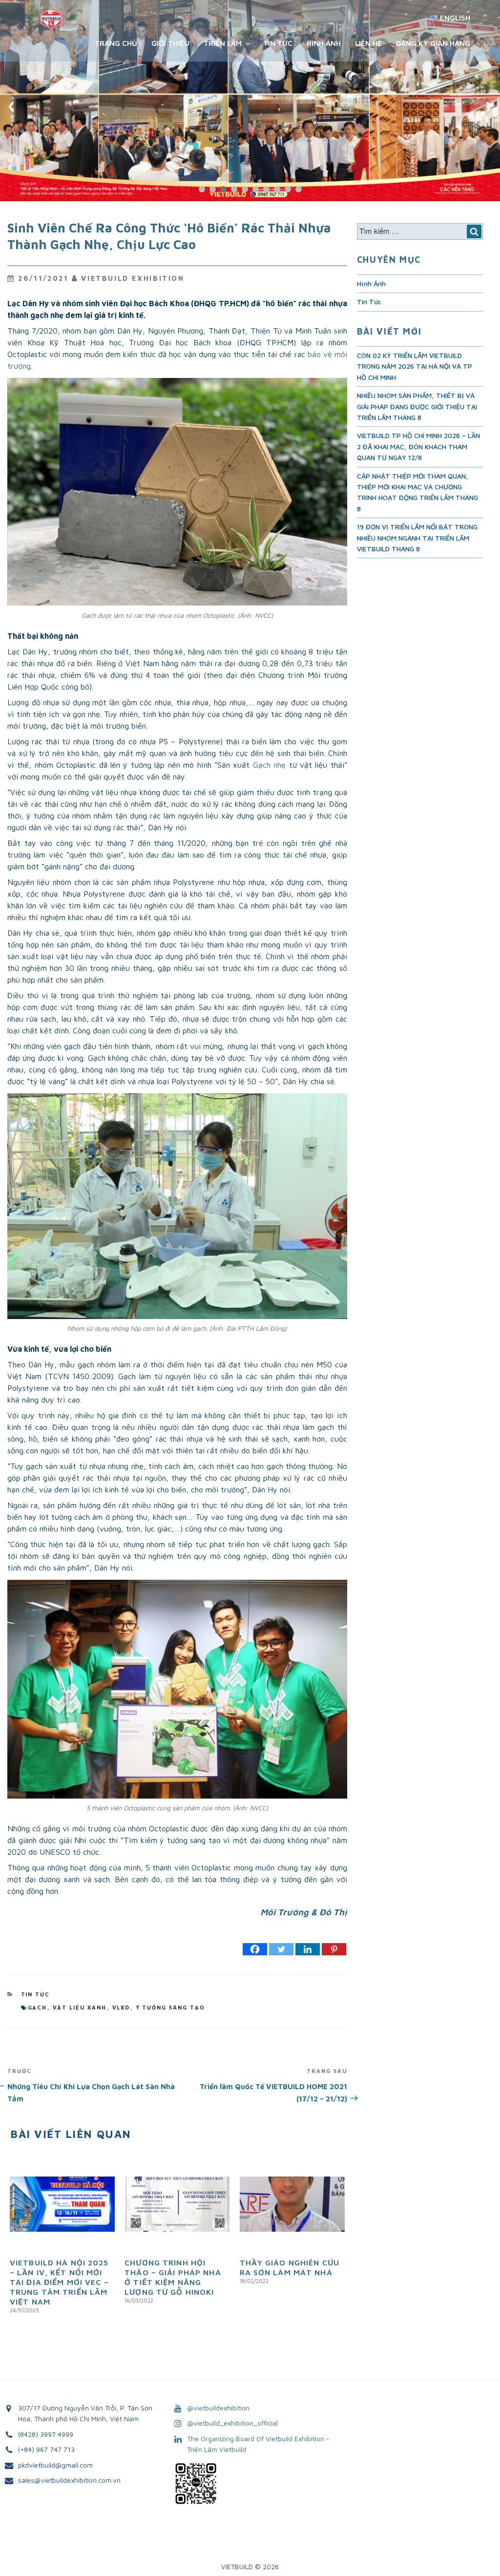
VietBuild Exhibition (133, 278)
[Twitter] (281, 1949)
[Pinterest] (334, 1949)
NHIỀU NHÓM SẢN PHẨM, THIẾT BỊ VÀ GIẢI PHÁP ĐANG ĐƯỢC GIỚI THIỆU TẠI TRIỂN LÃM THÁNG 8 (417, 406)
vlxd (121, 2007)
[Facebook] (255, 1949)
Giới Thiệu (170, 43)
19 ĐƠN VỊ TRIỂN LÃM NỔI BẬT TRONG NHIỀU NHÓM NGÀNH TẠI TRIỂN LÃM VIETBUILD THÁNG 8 (417, 538)
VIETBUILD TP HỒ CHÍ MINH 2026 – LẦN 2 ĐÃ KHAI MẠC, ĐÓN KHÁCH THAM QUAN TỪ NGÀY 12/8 (418, 446)
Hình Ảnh (324, 43)
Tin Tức (278, 43)
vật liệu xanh (80, 2007)
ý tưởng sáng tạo (171, 2007)
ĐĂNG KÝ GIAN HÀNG (433, 43)
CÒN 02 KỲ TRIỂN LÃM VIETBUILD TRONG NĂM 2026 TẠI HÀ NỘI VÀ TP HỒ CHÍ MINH (415, 366)
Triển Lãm (223, 43)
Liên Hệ (368, 43)
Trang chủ (116, 43)
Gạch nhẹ (269, 765)
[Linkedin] (308, 1949)
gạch (38, 2007)
